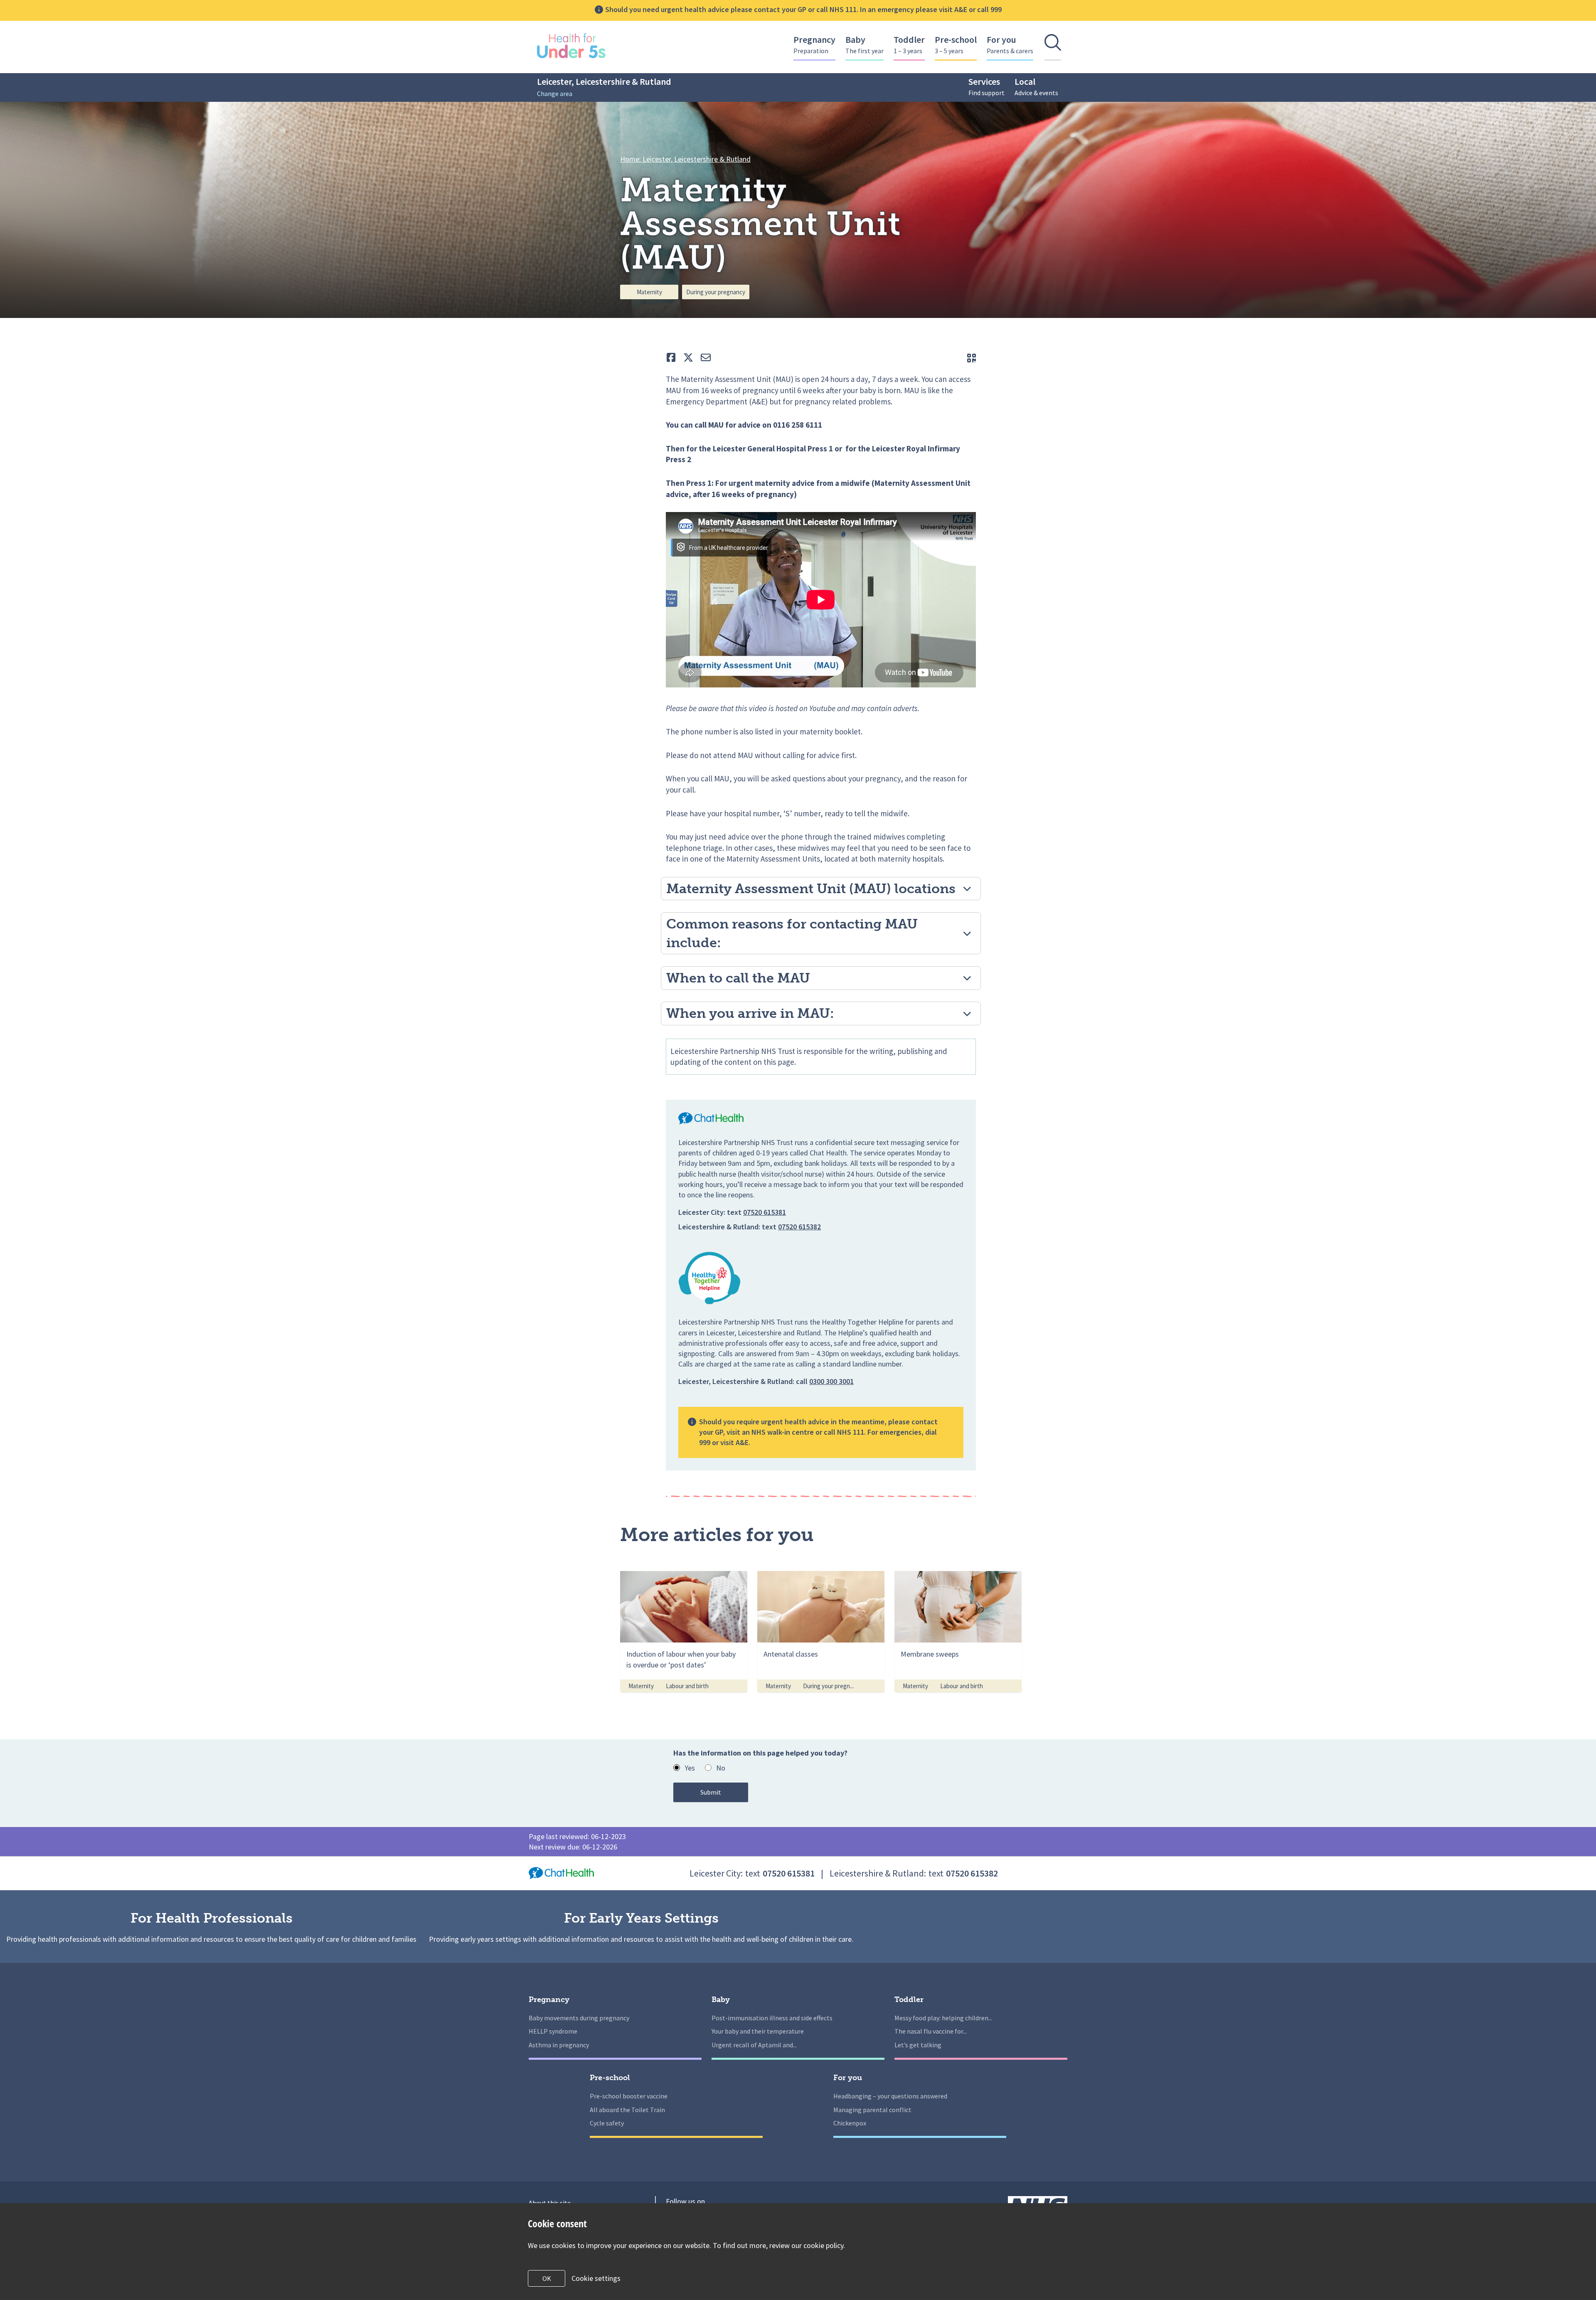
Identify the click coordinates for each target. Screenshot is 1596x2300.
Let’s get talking (918, 2045)
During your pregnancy (716, 292)
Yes (690, 1768)
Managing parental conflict (872, 2110)
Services (986, 86)
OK (547, 2278)
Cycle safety (607, 2123)
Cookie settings (596, 2278)
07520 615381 (765, 1212)
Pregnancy (814, 44)
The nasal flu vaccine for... (931, 2031)
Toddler (909, 44)
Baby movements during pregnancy (579, 2018)
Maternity (649, 292)
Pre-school (956, 44)
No (721, 1768)
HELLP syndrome (553, 2031)
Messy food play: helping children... (943, 2018)
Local (1036, 86)
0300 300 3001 (831, 1381)
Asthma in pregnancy (559, 2045)
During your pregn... (828, 1686)
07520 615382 (799, 1227)
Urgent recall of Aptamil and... (754, 2045)
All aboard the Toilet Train (627, 2110)
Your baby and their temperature (758, 2031)
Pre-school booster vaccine (629, 2096)
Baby (864, 44)
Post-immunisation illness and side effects (772, 2018)
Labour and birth (687, 1686)
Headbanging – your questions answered (890, 2096)
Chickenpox (850, 2123)
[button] (821, 889)
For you (1010, 44)
